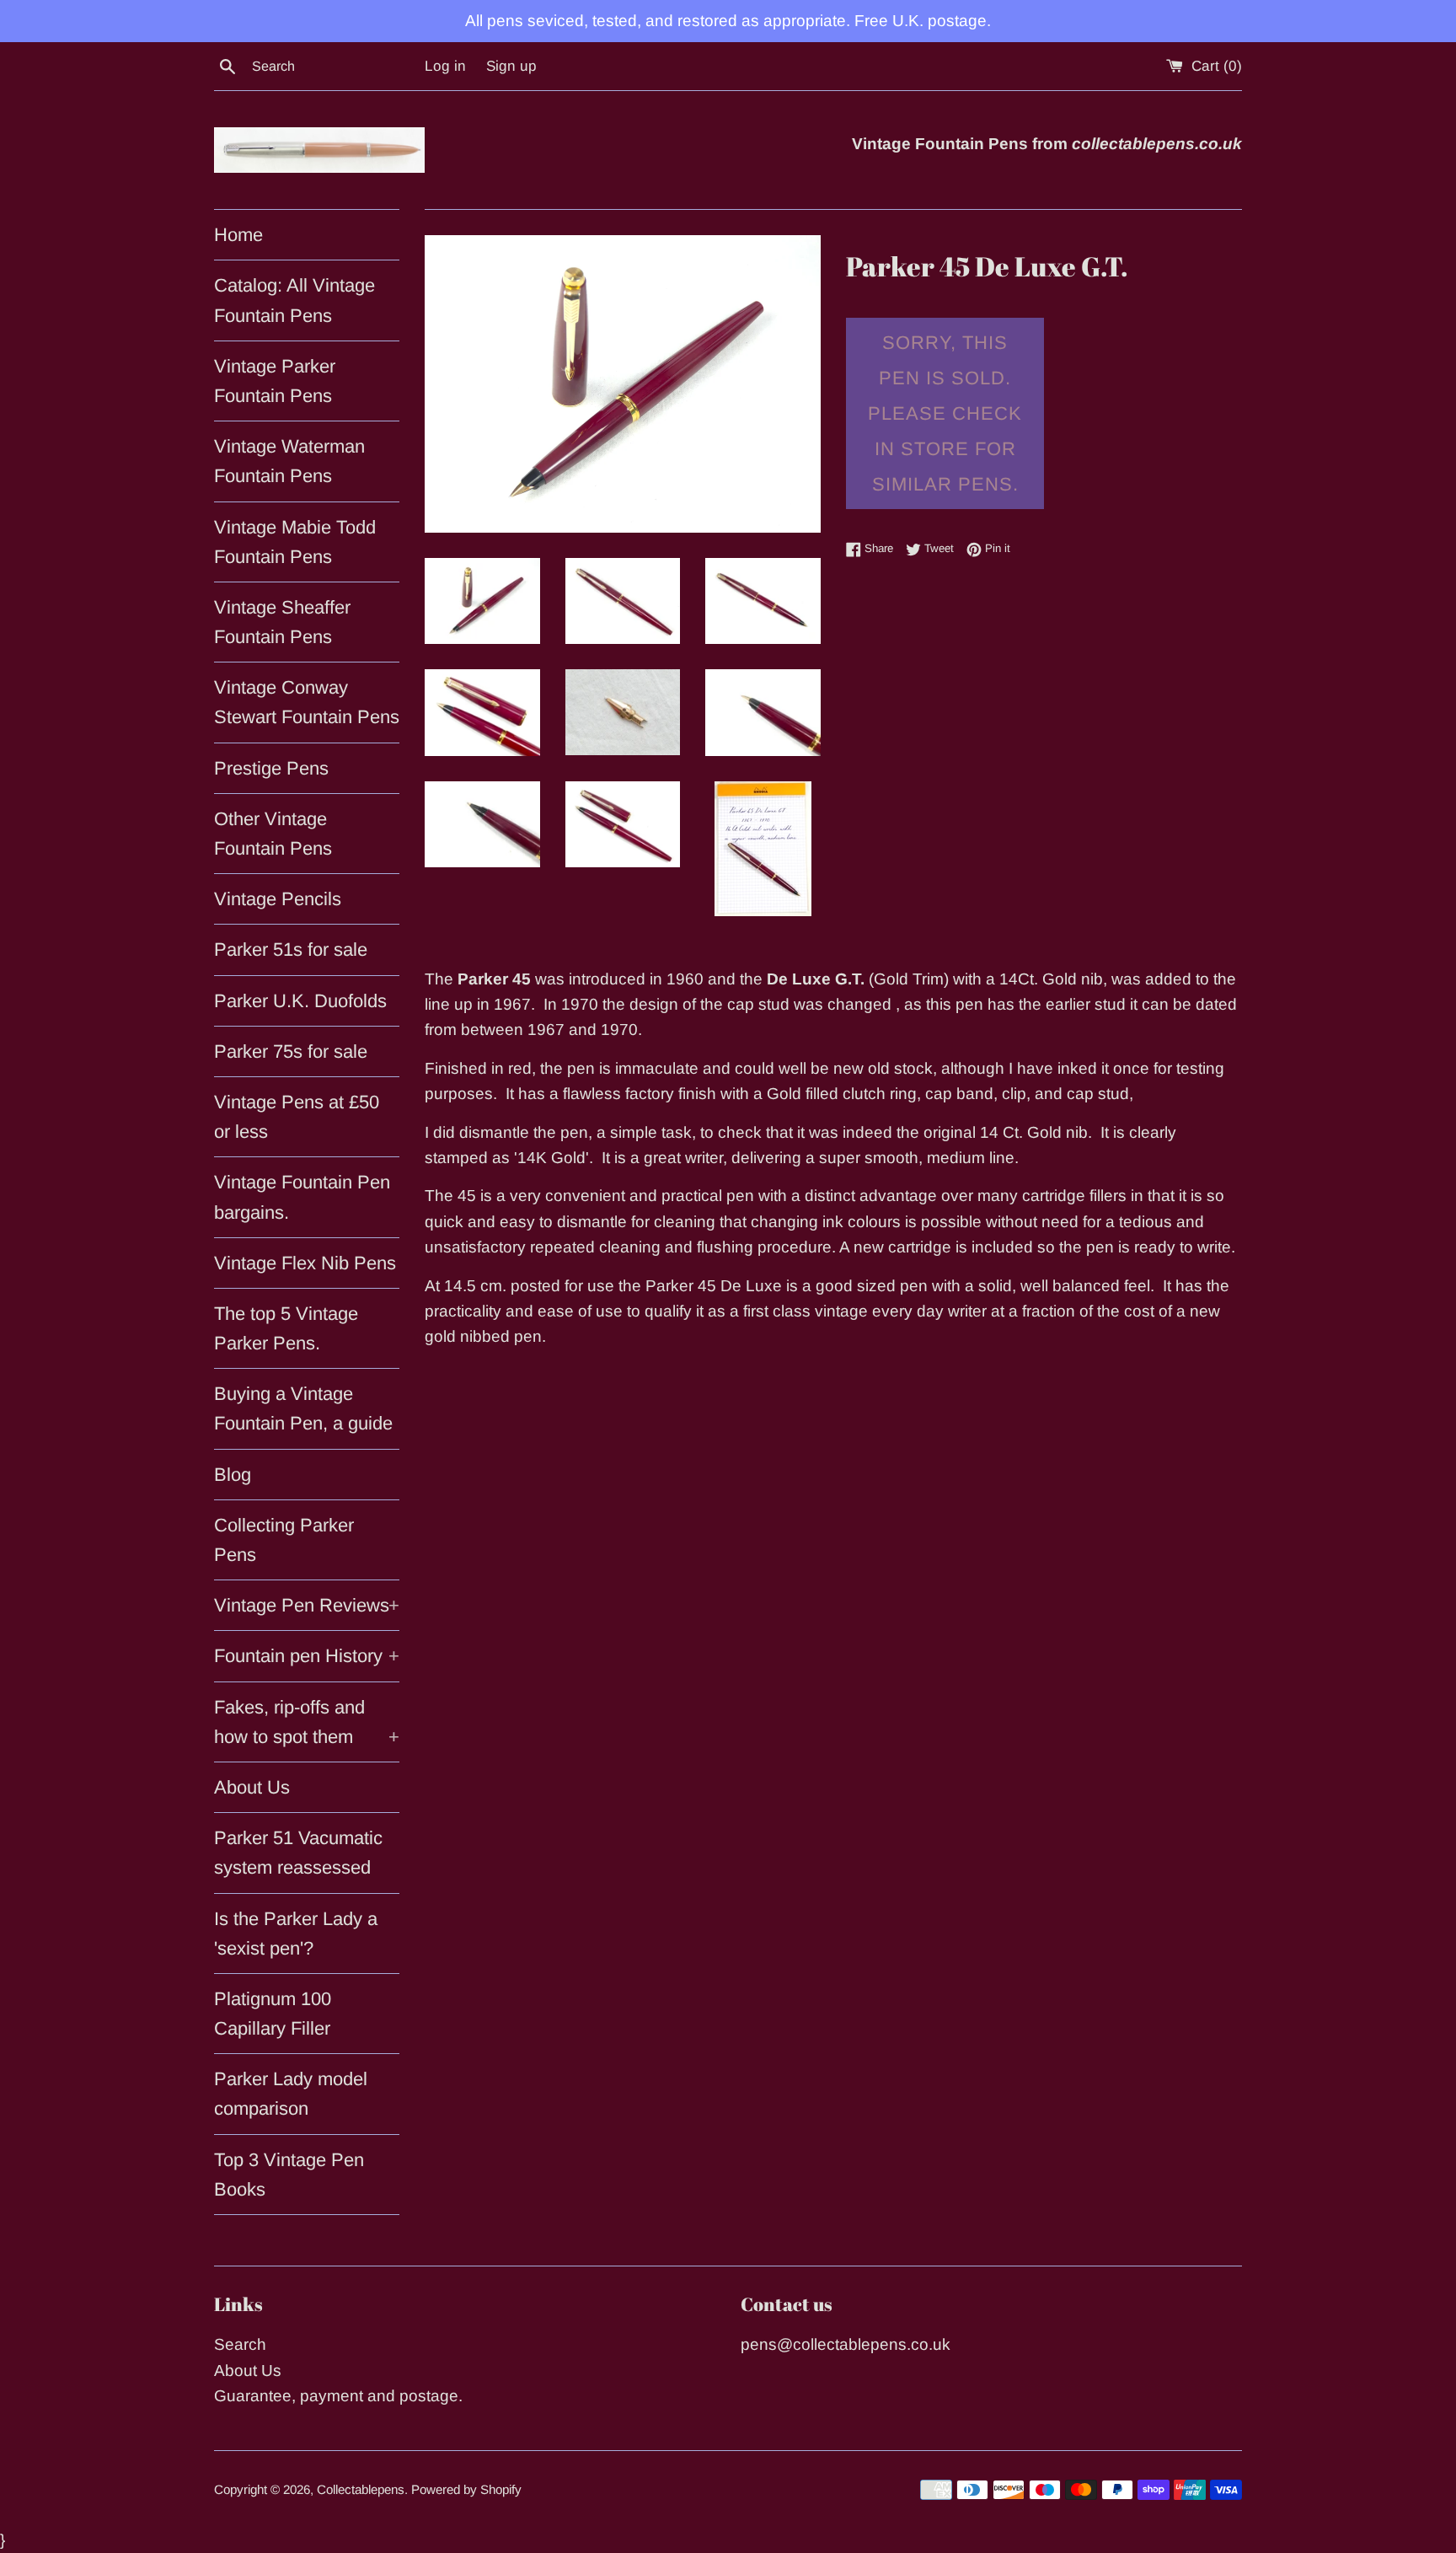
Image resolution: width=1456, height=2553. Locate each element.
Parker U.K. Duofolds (300, 1001)
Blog (233, 1475)
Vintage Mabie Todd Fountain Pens (295, 542)
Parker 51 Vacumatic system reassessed (298, 1853)
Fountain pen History (307, 1656)
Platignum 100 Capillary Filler (273, 2014)
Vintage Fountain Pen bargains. (302, 1197)
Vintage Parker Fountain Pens (275, 381)
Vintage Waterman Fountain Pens (289, 461)
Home (238, 235)
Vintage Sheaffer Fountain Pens (282, 622)
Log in (445, 66)
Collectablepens (361, 2489)
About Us (252, 1787)
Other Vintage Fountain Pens (273, 834)
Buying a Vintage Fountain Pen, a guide (303, 1408)
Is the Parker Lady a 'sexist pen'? (296, 1934)
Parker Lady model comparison (291, 2094)
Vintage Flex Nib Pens (305, 1263)
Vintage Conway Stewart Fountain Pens (307, 702)
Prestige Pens (271, 768)
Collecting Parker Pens (284, 1540)
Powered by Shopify (466, 2489)
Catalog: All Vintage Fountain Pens (294, 300)
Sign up (511, 66)
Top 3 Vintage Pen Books (289, 2175)
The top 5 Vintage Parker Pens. (286, 1328)
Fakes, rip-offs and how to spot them (307, 1722)
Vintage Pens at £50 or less (297, 1117)
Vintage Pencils (278, 899)
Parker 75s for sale (291, 1051)
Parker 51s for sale (291, 949)
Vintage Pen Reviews (307, 1605)
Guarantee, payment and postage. (338, 2396)
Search (240, 2344)
